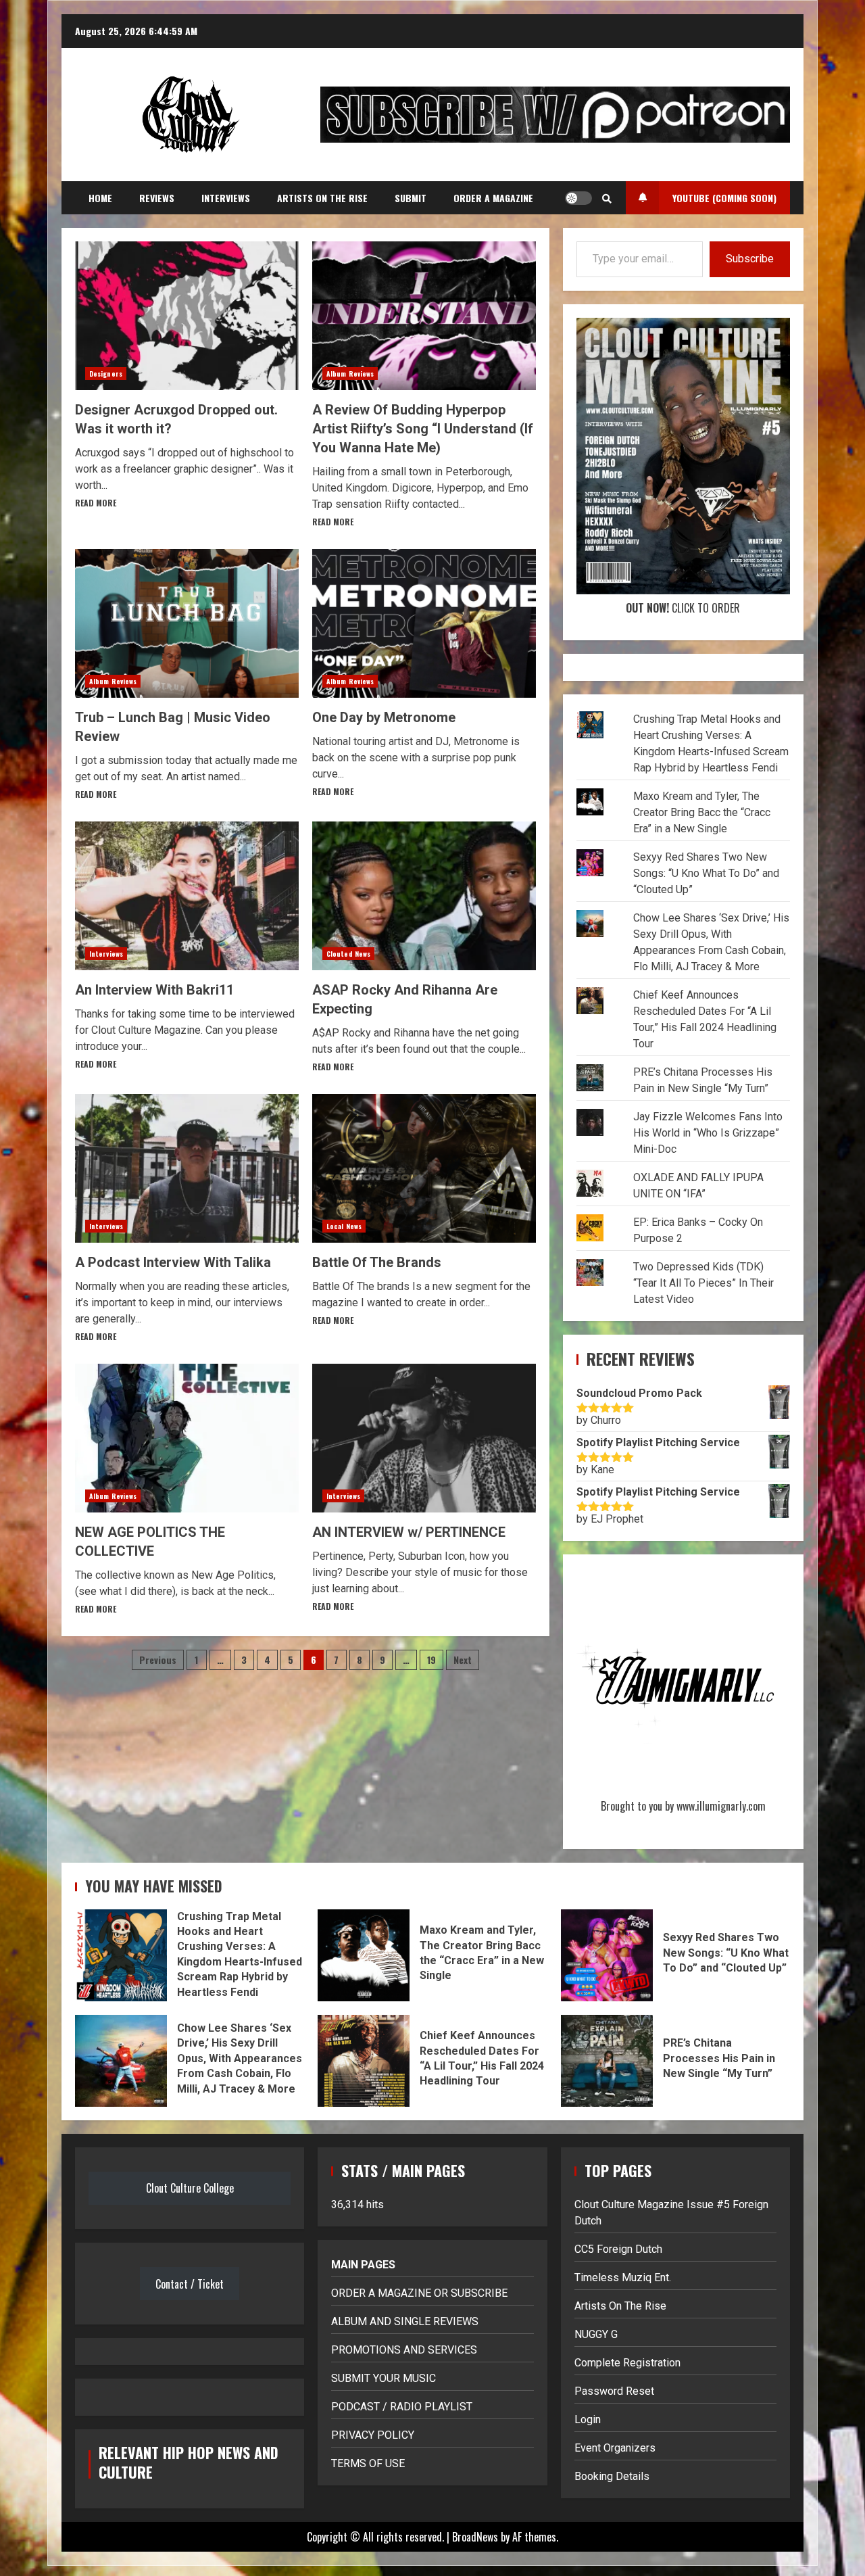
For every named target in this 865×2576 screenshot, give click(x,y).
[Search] (607, 198)
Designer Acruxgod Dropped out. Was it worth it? (187, 316)
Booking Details (612, 2476)
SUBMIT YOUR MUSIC (384, 2378)
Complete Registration (627, 2363)
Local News (344, 1226)
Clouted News (348, 954)
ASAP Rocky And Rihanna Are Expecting (424, 896)
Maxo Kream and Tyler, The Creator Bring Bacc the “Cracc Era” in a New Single (702, 812)
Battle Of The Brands (424, 1168)
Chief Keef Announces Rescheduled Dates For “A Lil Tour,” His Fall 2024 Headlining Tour (364, 2061)
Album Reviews (350, 374)
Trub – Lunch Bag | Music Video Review (187, 623)
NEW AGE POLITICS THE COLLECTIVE (187, 1438)
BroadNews (475, 2537)
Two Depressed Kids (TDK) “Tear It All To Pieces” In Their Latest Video (703, 1283)
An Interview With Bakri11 (187, 896)
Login (588, 2419)
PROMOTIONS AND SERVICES (404, 2350)
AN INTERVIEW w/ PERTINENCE (424, 1438)
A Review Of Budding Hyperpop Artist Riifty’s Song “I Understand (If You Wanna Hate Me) (424, 316)
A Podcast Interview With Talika (187, 1168)
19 (431, 1660)
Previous (158, 1660)
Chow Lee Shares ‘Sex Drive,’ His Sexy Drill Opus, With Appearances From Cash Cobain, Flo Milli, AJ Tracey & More (121, 2061)
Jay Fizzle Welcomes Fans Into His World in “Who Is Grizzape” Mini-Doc (708, 1133)
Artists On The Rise (322, 198)
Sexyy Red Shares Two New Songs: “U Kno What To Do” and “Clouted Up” (706, 873)
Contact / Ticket (190, 2284)
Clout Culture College (190, 2188)
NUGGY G (596, 2334)
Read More (96, 503)
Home (100, 198)
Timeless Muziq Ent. (623, 2277)
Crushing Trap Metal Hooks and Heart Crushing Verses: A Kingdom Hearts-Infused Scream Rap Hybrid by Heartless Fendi (121, 1955)
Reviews (157, 198)
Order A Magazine (493, 198)
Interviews (226, 198)
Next (463, 1660)
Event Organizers (615, 2448)
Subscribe (750, 259)
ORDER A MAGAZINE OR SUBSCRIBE (419, 2293)
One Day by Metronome (424, 623)
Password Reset (614, 2391)
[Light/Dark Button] (578, 198)
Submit (411, 198)
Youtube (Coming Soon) (724, 198)
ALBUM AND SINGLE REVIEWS (405, 2321)
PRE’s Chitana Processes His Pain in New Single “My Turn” (607, 2061)
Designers (106, 374)
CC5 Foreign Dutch (618, 2249)
